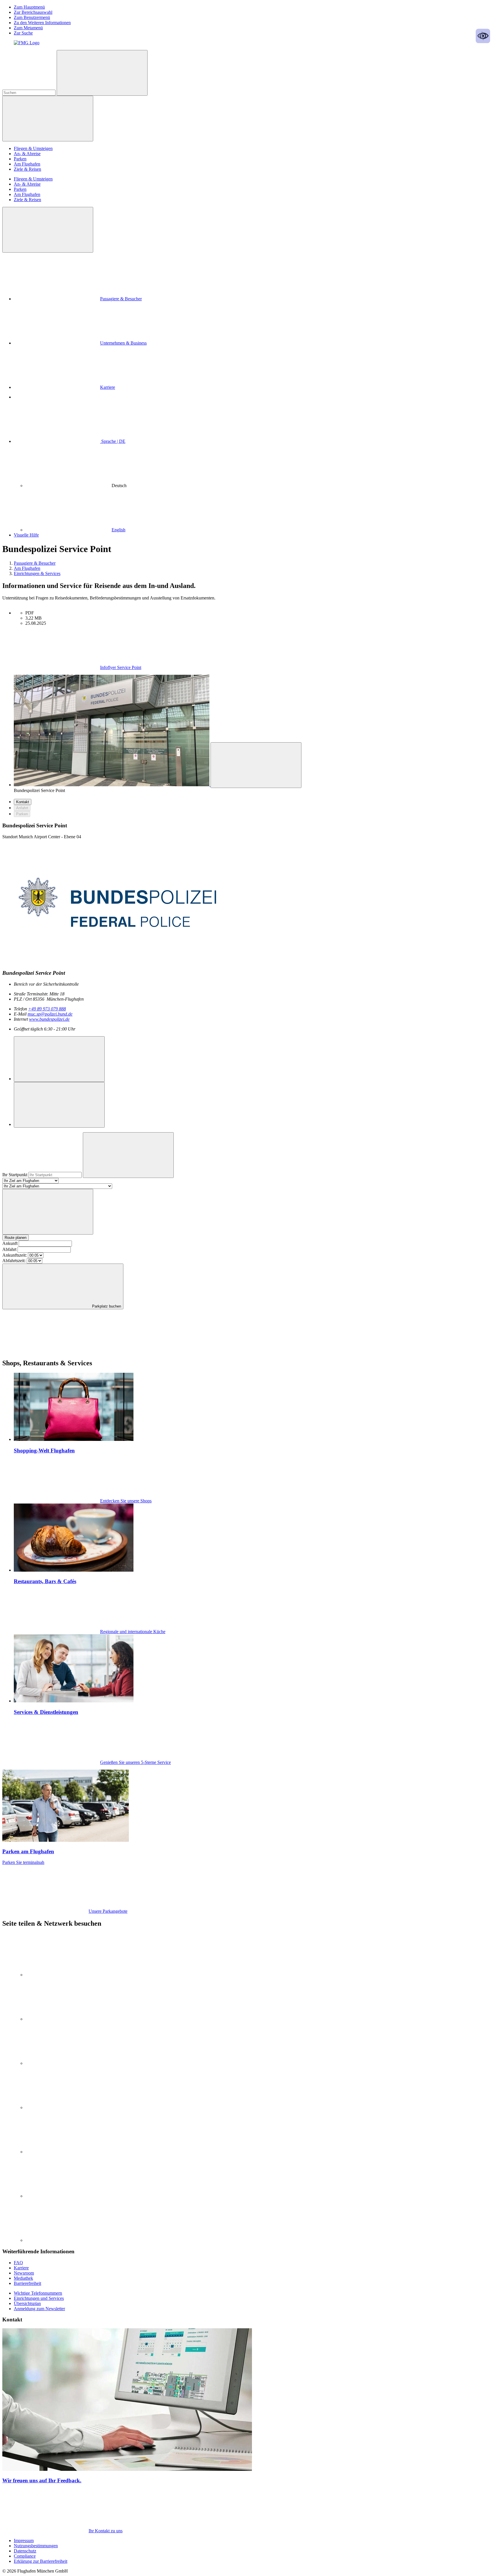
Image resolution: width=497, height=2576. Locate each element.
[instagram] (68, 2019)
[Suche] (102, 73)
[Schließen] (48, 230)
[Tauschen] (48, 1212)
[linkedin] (68, 1975)
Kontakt (23, 802)
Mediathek (23, 2278)
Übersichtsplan (27, 2303)
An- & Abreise (27, 154)
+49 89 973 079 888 (47, 1009)
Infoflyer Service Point (121, 667)
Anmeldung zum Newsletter (39, 2309)
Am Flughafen (27, 164)
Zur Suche (23, 33)
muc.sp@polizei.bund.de (50, 1014)
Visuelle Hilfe (26, 535)
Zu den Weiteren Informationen (42, 23)
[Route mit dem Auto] (59, 1059)
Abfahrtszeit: (14, 1261)
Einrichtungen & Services (37, 573)
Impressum (24, 2541)
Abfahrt (9, 1249)
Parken (20, 159)
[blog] (68, 2240)
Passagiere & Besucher (121, 299)
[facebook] (68, 2107)
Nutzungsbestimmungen (36, 2546)
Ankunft (10, 1243)
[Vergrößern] (256, 765)
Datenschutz (25, 2551)
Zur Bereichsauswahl (33, 12)
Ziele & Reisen (27, 169)
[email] (68, 2196)
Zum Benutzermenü (32, 17)
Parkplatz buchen (106, 1306)
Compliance (25, 2556)
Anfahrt (22, 808)
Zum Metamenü (28, 28)
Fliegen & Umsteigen (33, 148)
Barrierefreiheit (27, 2283)
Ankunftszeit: (15, 1255)
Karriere (108, 387)
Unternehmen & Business (123, 343)
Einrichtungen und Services (39, 2298)
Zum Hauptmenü (29, 7)
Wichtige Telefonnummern (38, 2293)
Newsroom (24, 2273)
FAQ (18, 2263)
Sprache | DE (113, 441)
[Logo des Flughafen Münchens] (27, 43)
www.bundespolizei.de (49, 1019)
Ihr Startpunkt (15, 1175)
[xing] (68, 2152)
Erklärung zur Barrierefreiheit (41, 2561)
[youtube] (68, 2063)
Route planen (16, 1238)
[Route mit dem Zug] (59, 1105)
